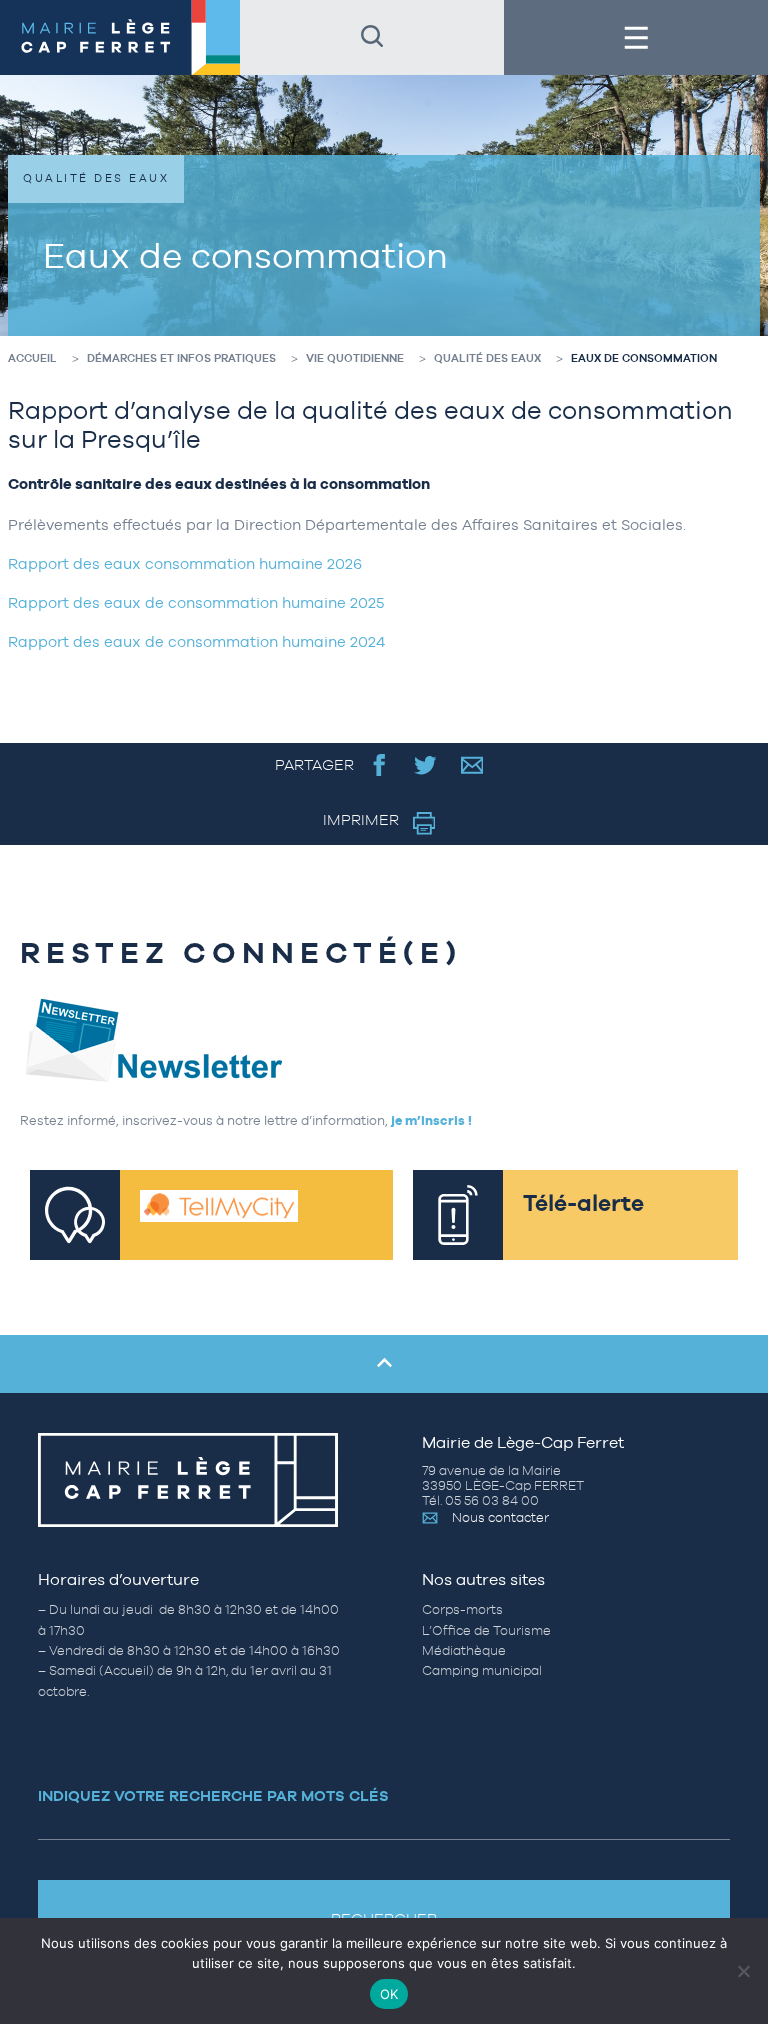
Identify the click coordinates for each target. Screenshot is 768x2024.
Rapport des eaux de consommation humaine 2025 (196, 602)
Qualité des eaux (487, 358)
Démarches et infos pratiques (181, 358)
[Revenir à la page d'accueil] (120, 37)
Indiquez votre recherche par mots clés (213, 1795)
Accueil (32, 358)
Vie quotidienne (355, 358)
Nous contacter (500, 1517)
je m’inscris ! (431, 1120)
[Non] (743, 1971)
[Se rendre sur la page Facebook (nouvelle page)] (379, 764)
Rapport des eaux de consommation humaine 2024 (196, 641)
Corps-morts (462, 1609)
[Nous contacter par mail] (472, 764)
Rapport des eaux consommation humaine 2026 (185, 563)
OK (389, 1994)
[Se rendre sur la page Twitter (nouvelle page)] (425, 764)
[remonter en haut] (384, 1364)
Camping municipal (482, 1670)
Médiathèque (464, 1650)
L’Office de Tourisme (486, 1630)
